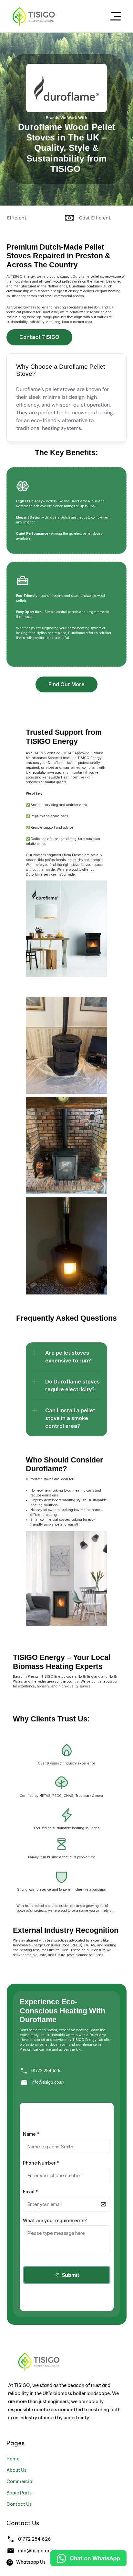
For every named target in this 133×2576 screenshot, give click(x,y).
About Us (16, 2470)
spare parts (59, 816)
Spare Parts (19, 2493)
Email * (31, 2192)
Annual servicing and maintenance (59, 805)
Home (13, 2459)
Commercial (20, 2481)
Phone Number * (41, 2163)
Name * (31, 2134)
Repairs (37, 816)
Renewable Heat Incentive (63, 777)
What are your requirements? (55, 2220)
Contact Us (19, 2504)
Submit (71, 2275)
